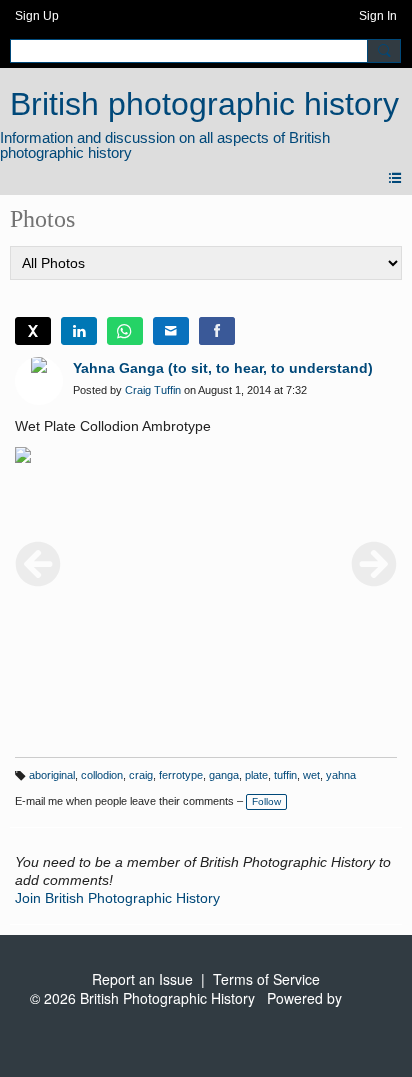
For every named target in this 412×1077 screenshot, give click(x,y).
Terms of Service (266, 979)
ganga (224, 775)
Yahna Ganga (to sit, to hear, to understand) (223, 368)
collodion (102, 775)
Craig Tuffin (153, 390)
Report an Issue (142, 979)
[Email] (171, 331)
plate (256, 775)
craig (141, 775)
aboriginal (52, 775)
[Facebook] (217, 331)
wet (311, 775)
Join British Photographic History (117, 898)
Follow (266, 801)
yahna (341, 775)
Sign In (378, 16)
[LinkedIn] (79, 331)
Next (374, 564)
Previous (38, 564)
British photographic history (204, 104)
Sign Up (37, 16)
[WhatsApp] (125, 331)
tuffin (285, 775)
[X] (33, 331)
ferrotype (181, 775)
